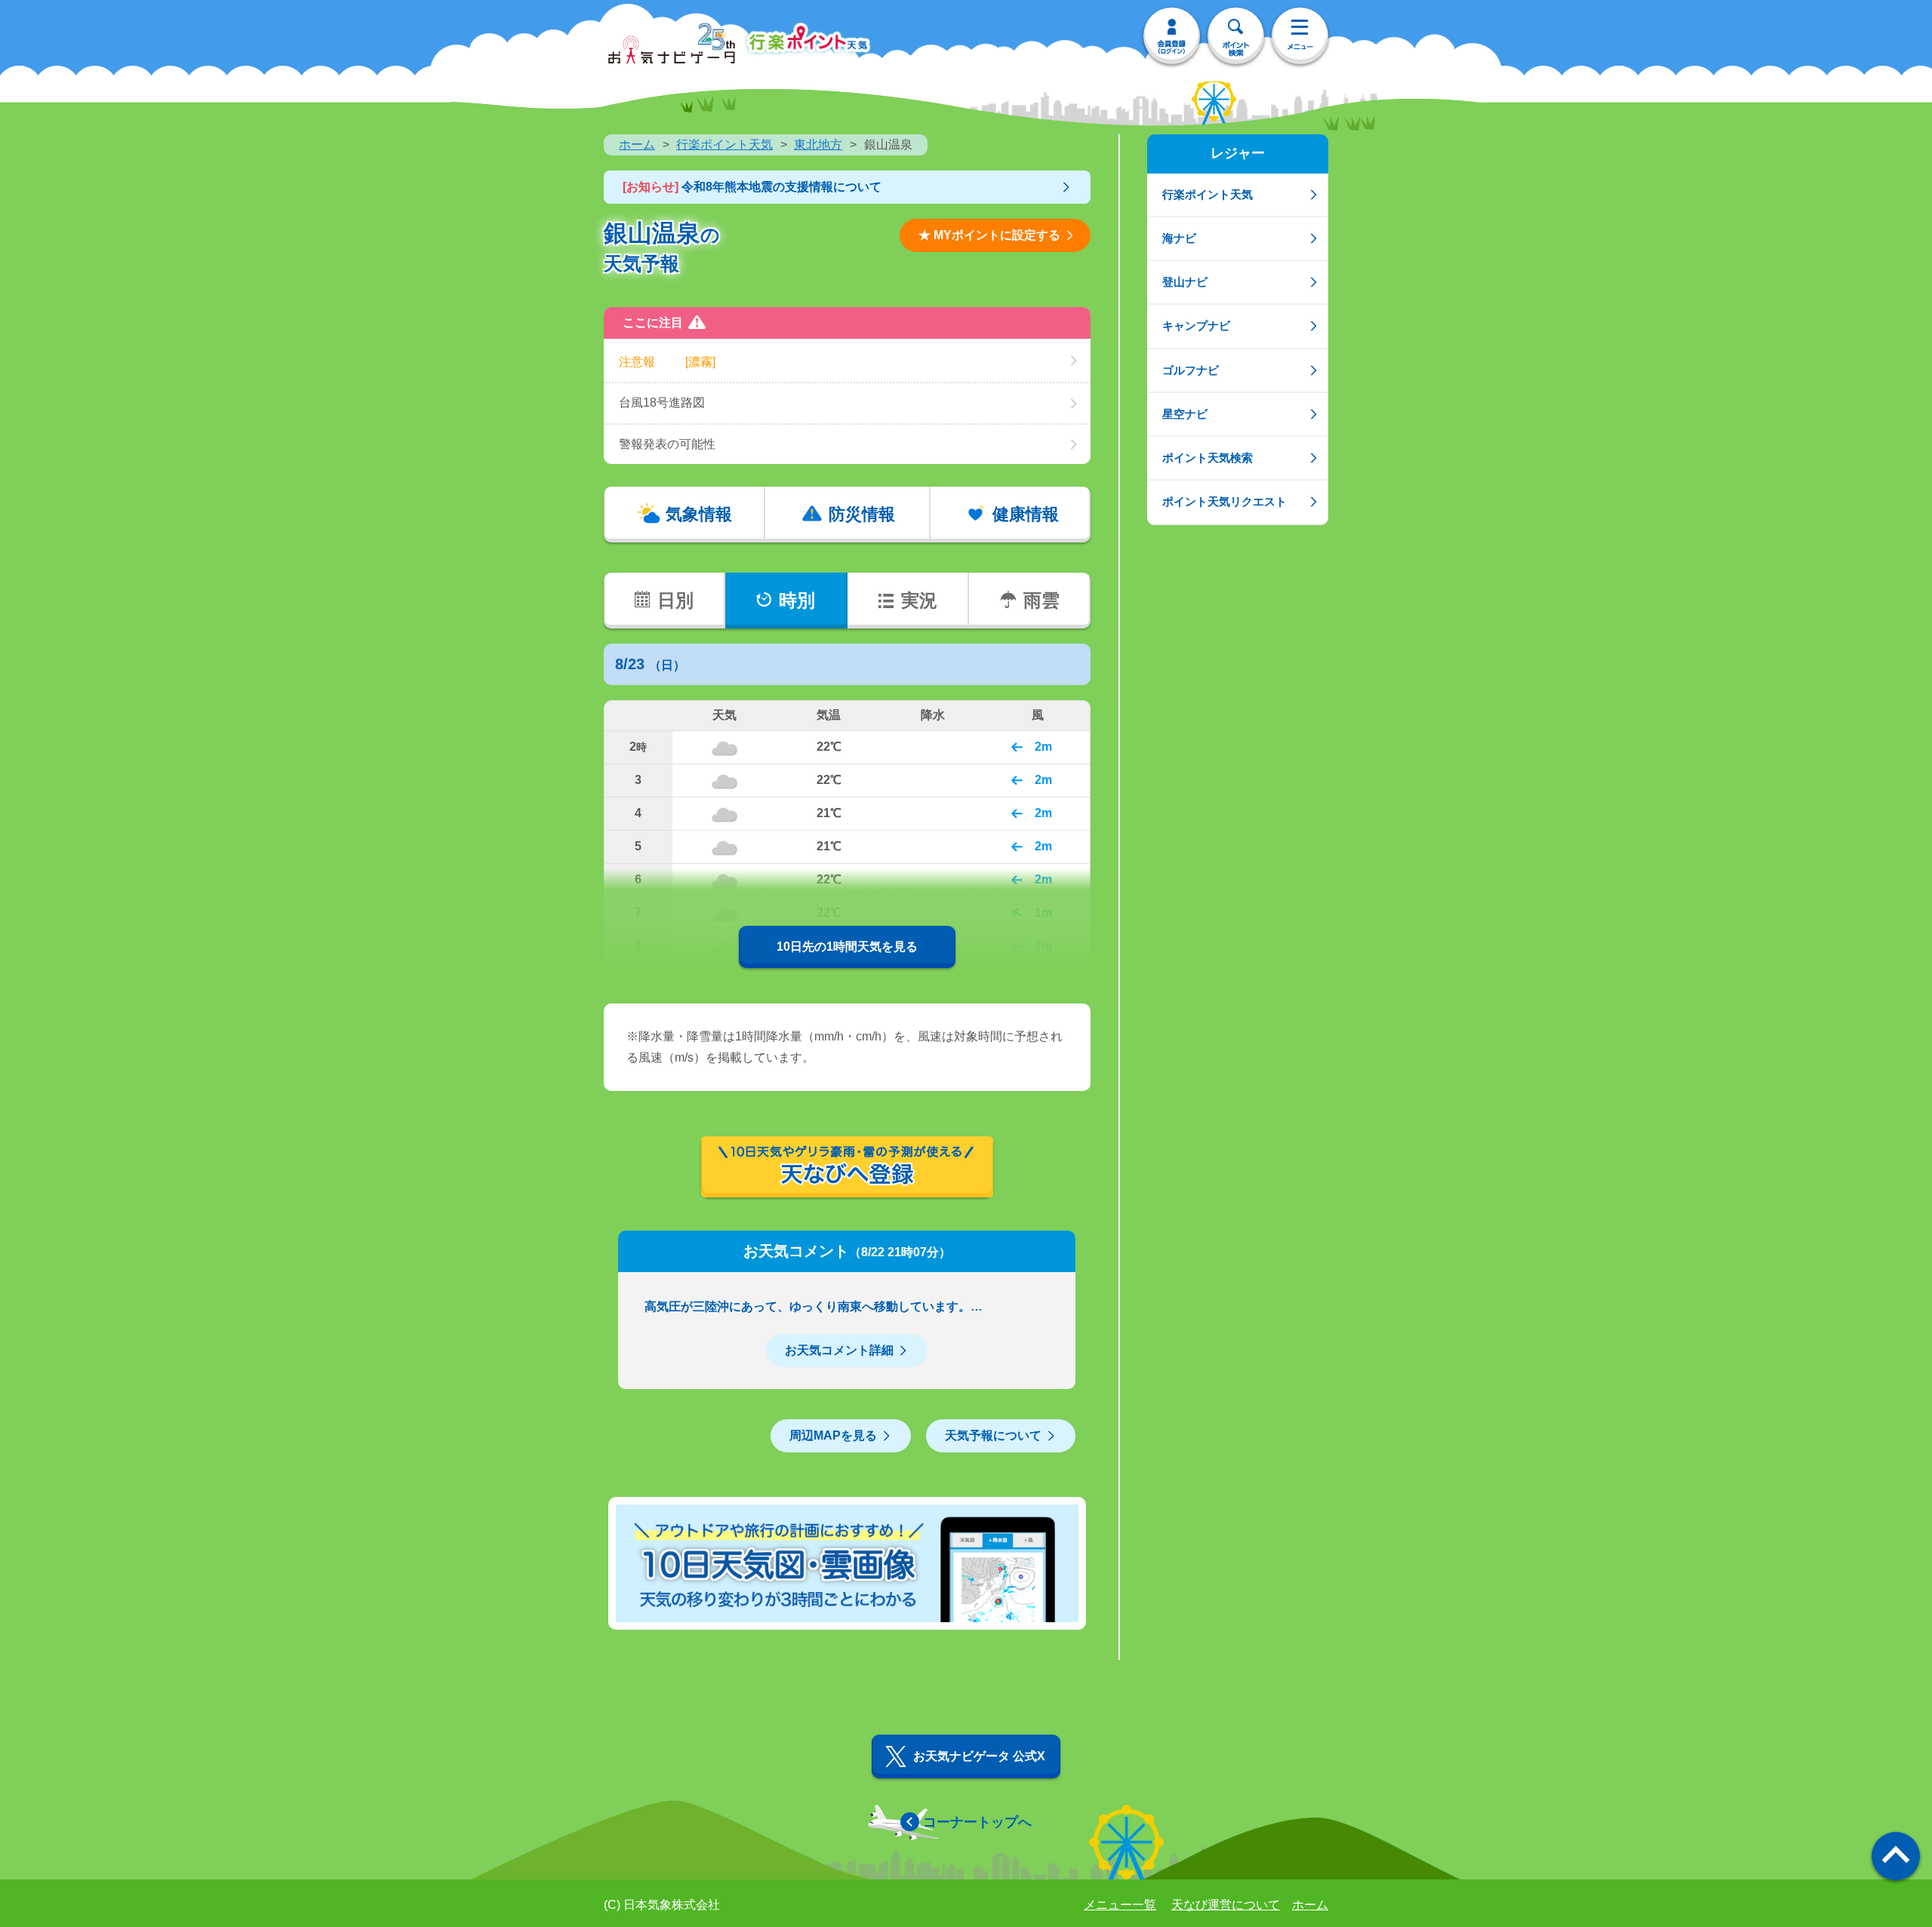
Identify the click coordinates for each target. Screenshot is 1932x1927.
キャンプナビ (1196, 326)
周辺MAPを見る (833, 1435)
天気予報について (993, 1435)
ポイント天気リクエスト (1224, 501)
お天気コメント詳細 (839, 1350)
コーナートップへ (977, 1822)
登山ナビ (1185, 282)
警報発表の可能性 (667, 444)
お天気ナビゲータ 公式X (979, 1756)
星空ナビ (1185, 414)
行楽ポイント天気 (724, 144)
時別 (797, 600)
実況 (919, 600)
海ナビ (1179, 238)
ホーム (637, 144)
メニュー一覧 (1120, 1905)
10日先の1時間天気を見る (847, 947)
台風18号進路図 (662, 403)
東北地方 (818, 144)
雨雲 (1041, 600)
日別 (675, 600)
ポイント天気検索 (1207, 458)
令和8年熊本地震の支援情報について (752, 187)
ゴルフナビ (1191, 370)
